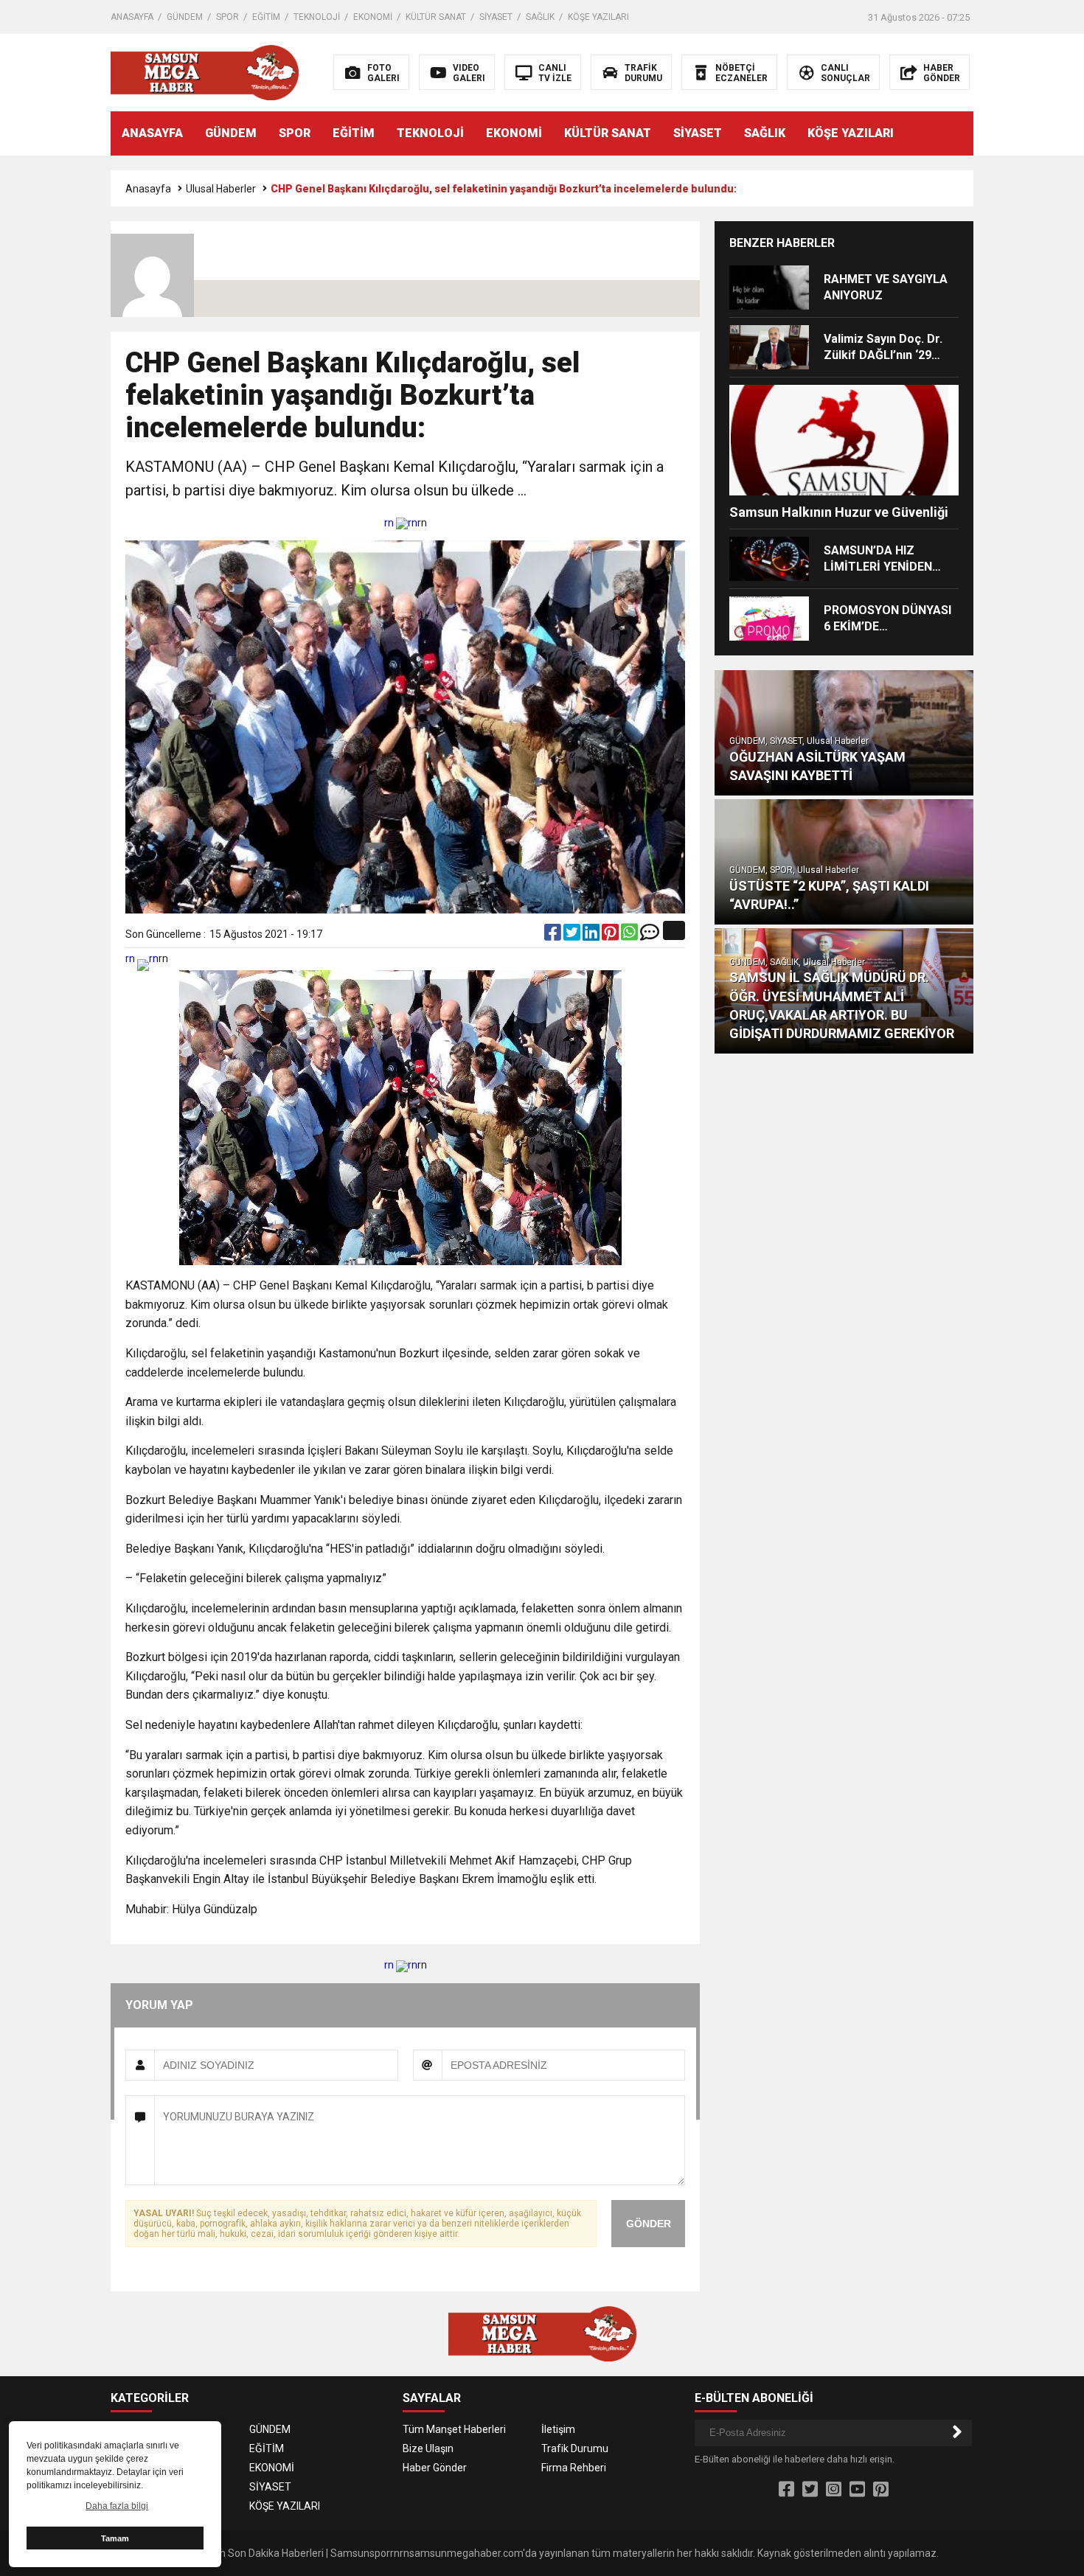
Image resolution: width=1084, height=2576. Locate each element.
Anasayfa (148, 189)
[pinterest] (611, 936)
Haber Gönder (435, 2468)
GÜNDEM (185, 17)
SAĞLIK (540, 17)
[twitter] (573, 936)
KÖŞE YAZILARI (598, 17)
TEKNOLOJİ (317, 17)
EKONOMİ (373, 17)
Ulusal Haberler (221, 189)
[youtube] (857, 2490)
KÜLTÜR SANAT (436, 17)
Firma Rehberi (574, 2468)
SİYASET (496, 17)
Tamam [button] (115, 2538)
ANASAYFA (132, 17)
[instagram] (834, 2490)
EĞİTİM (266, 17)
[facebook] (554, 936)
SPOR (227, 17)
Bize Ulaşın (428, 2448)
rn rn (401, 523)
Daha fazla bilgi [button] (117, 2506)
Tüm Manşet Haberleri (454, 2429)
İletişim (558, 2429)
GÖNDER (649, 2224)
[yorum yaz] (650, 936)
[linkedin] (592, 936)
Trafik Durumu (575, 2448)
